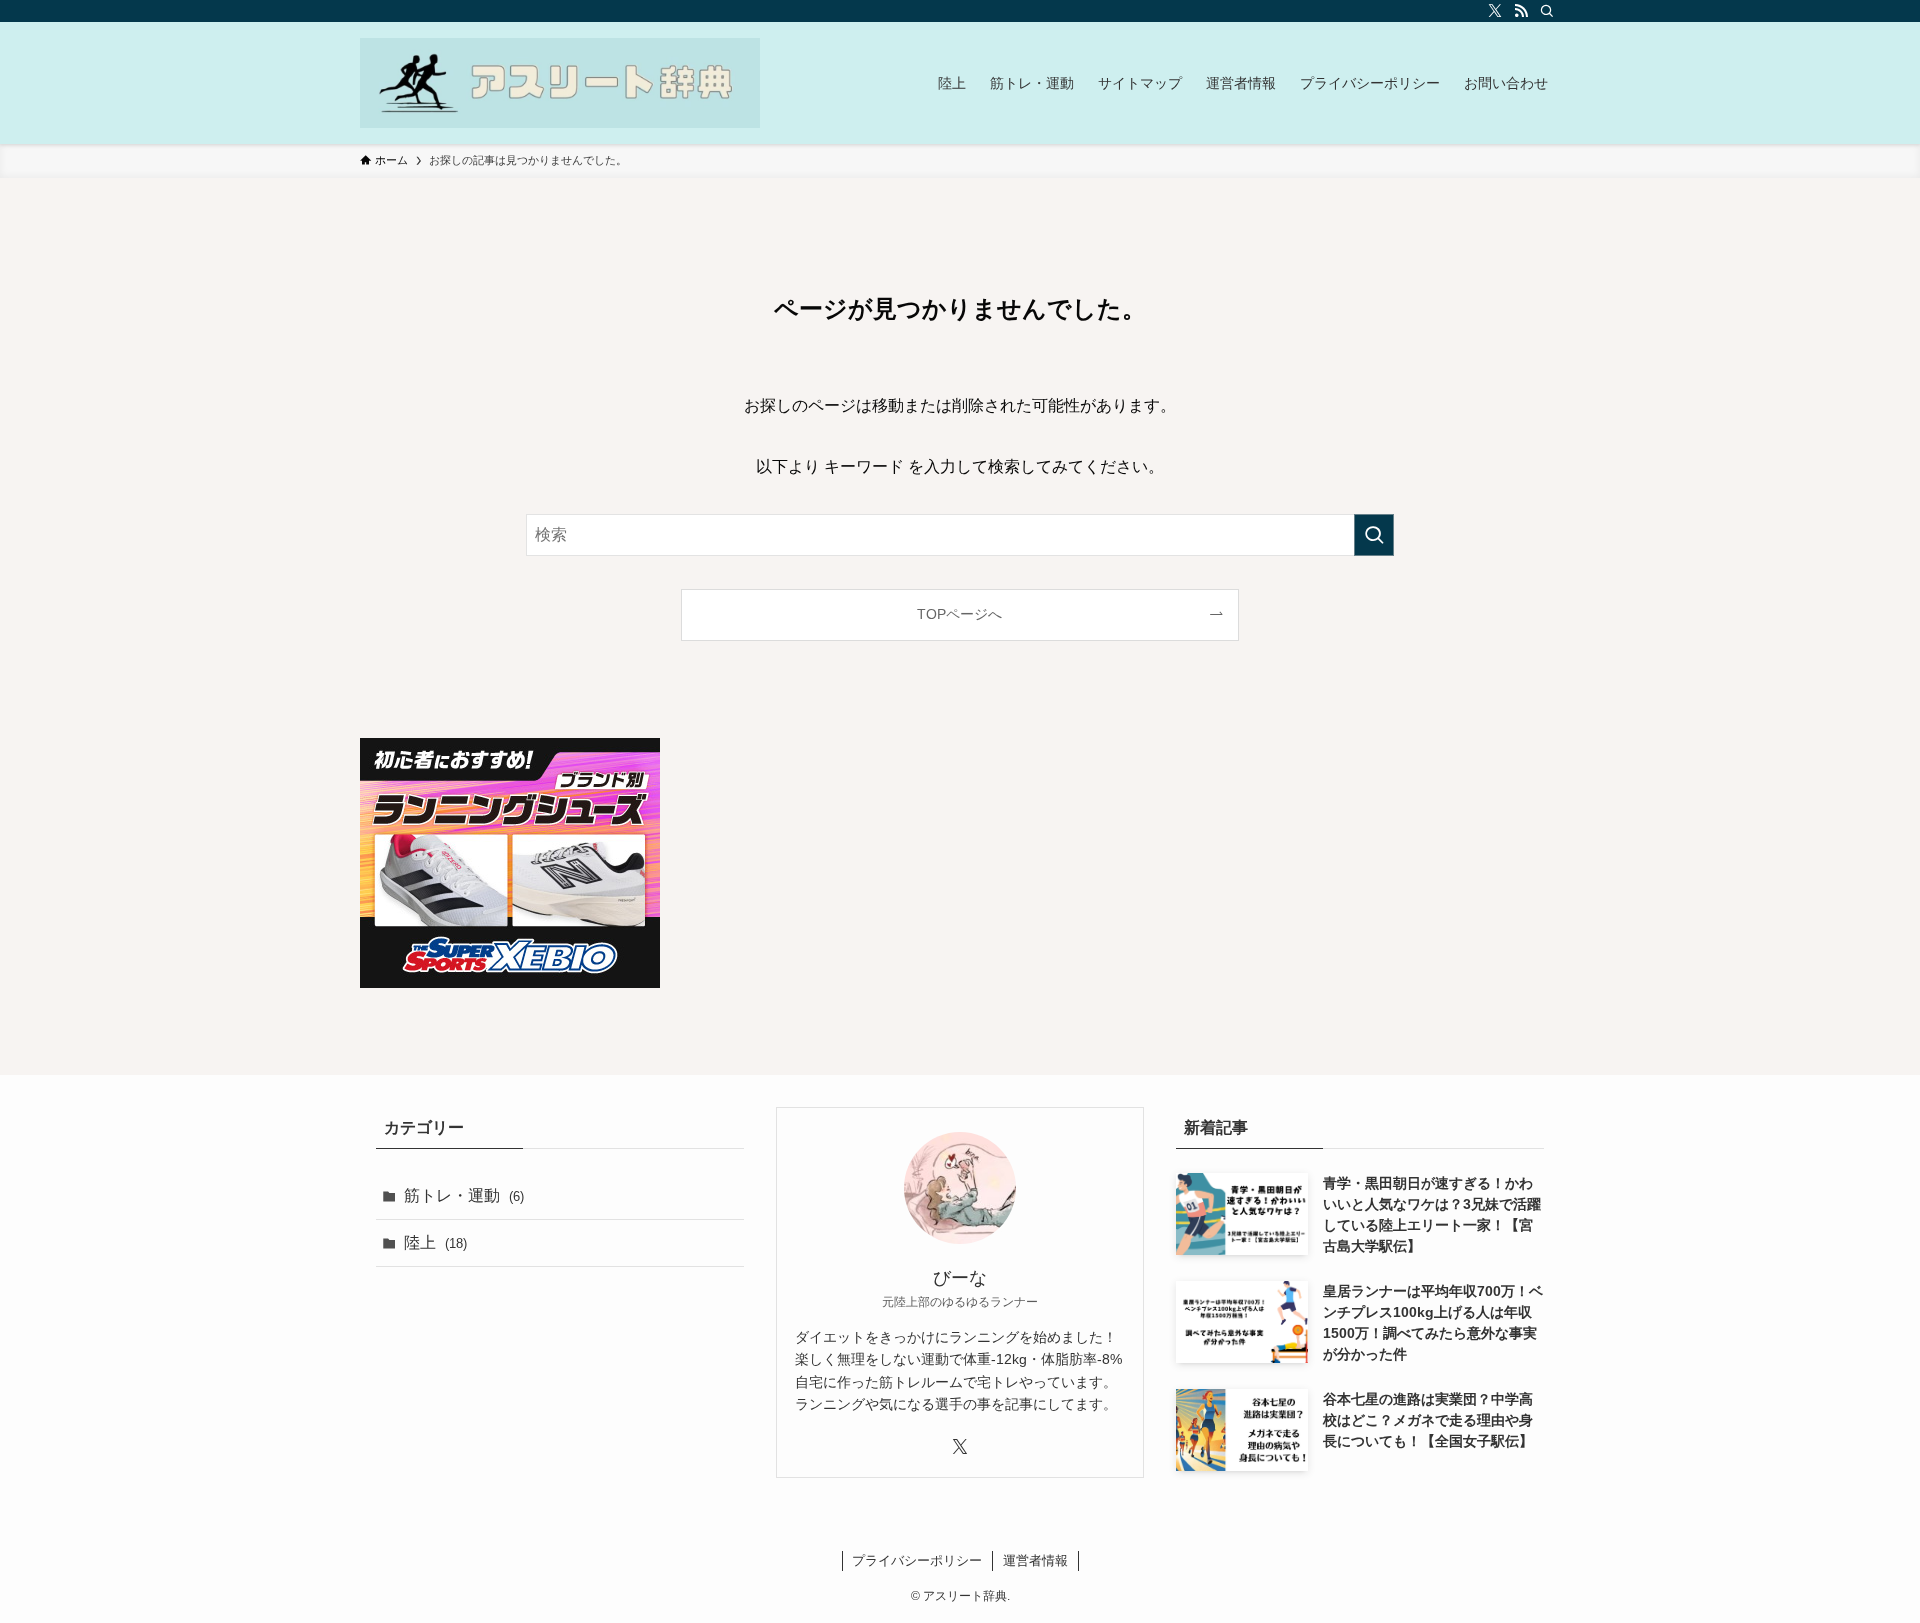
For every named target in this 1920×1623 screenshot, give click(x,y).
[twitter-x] (1495, 11)
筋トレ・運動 (464, 1195)
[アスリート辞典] (560, 83)
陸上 (435, 1242)
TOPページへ (959, 614)
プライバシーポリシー (917, 1560)
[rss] (1521, 11)
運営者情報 (1035, 1560)
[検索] (1547, 11)
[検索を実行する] (1374, 535)
